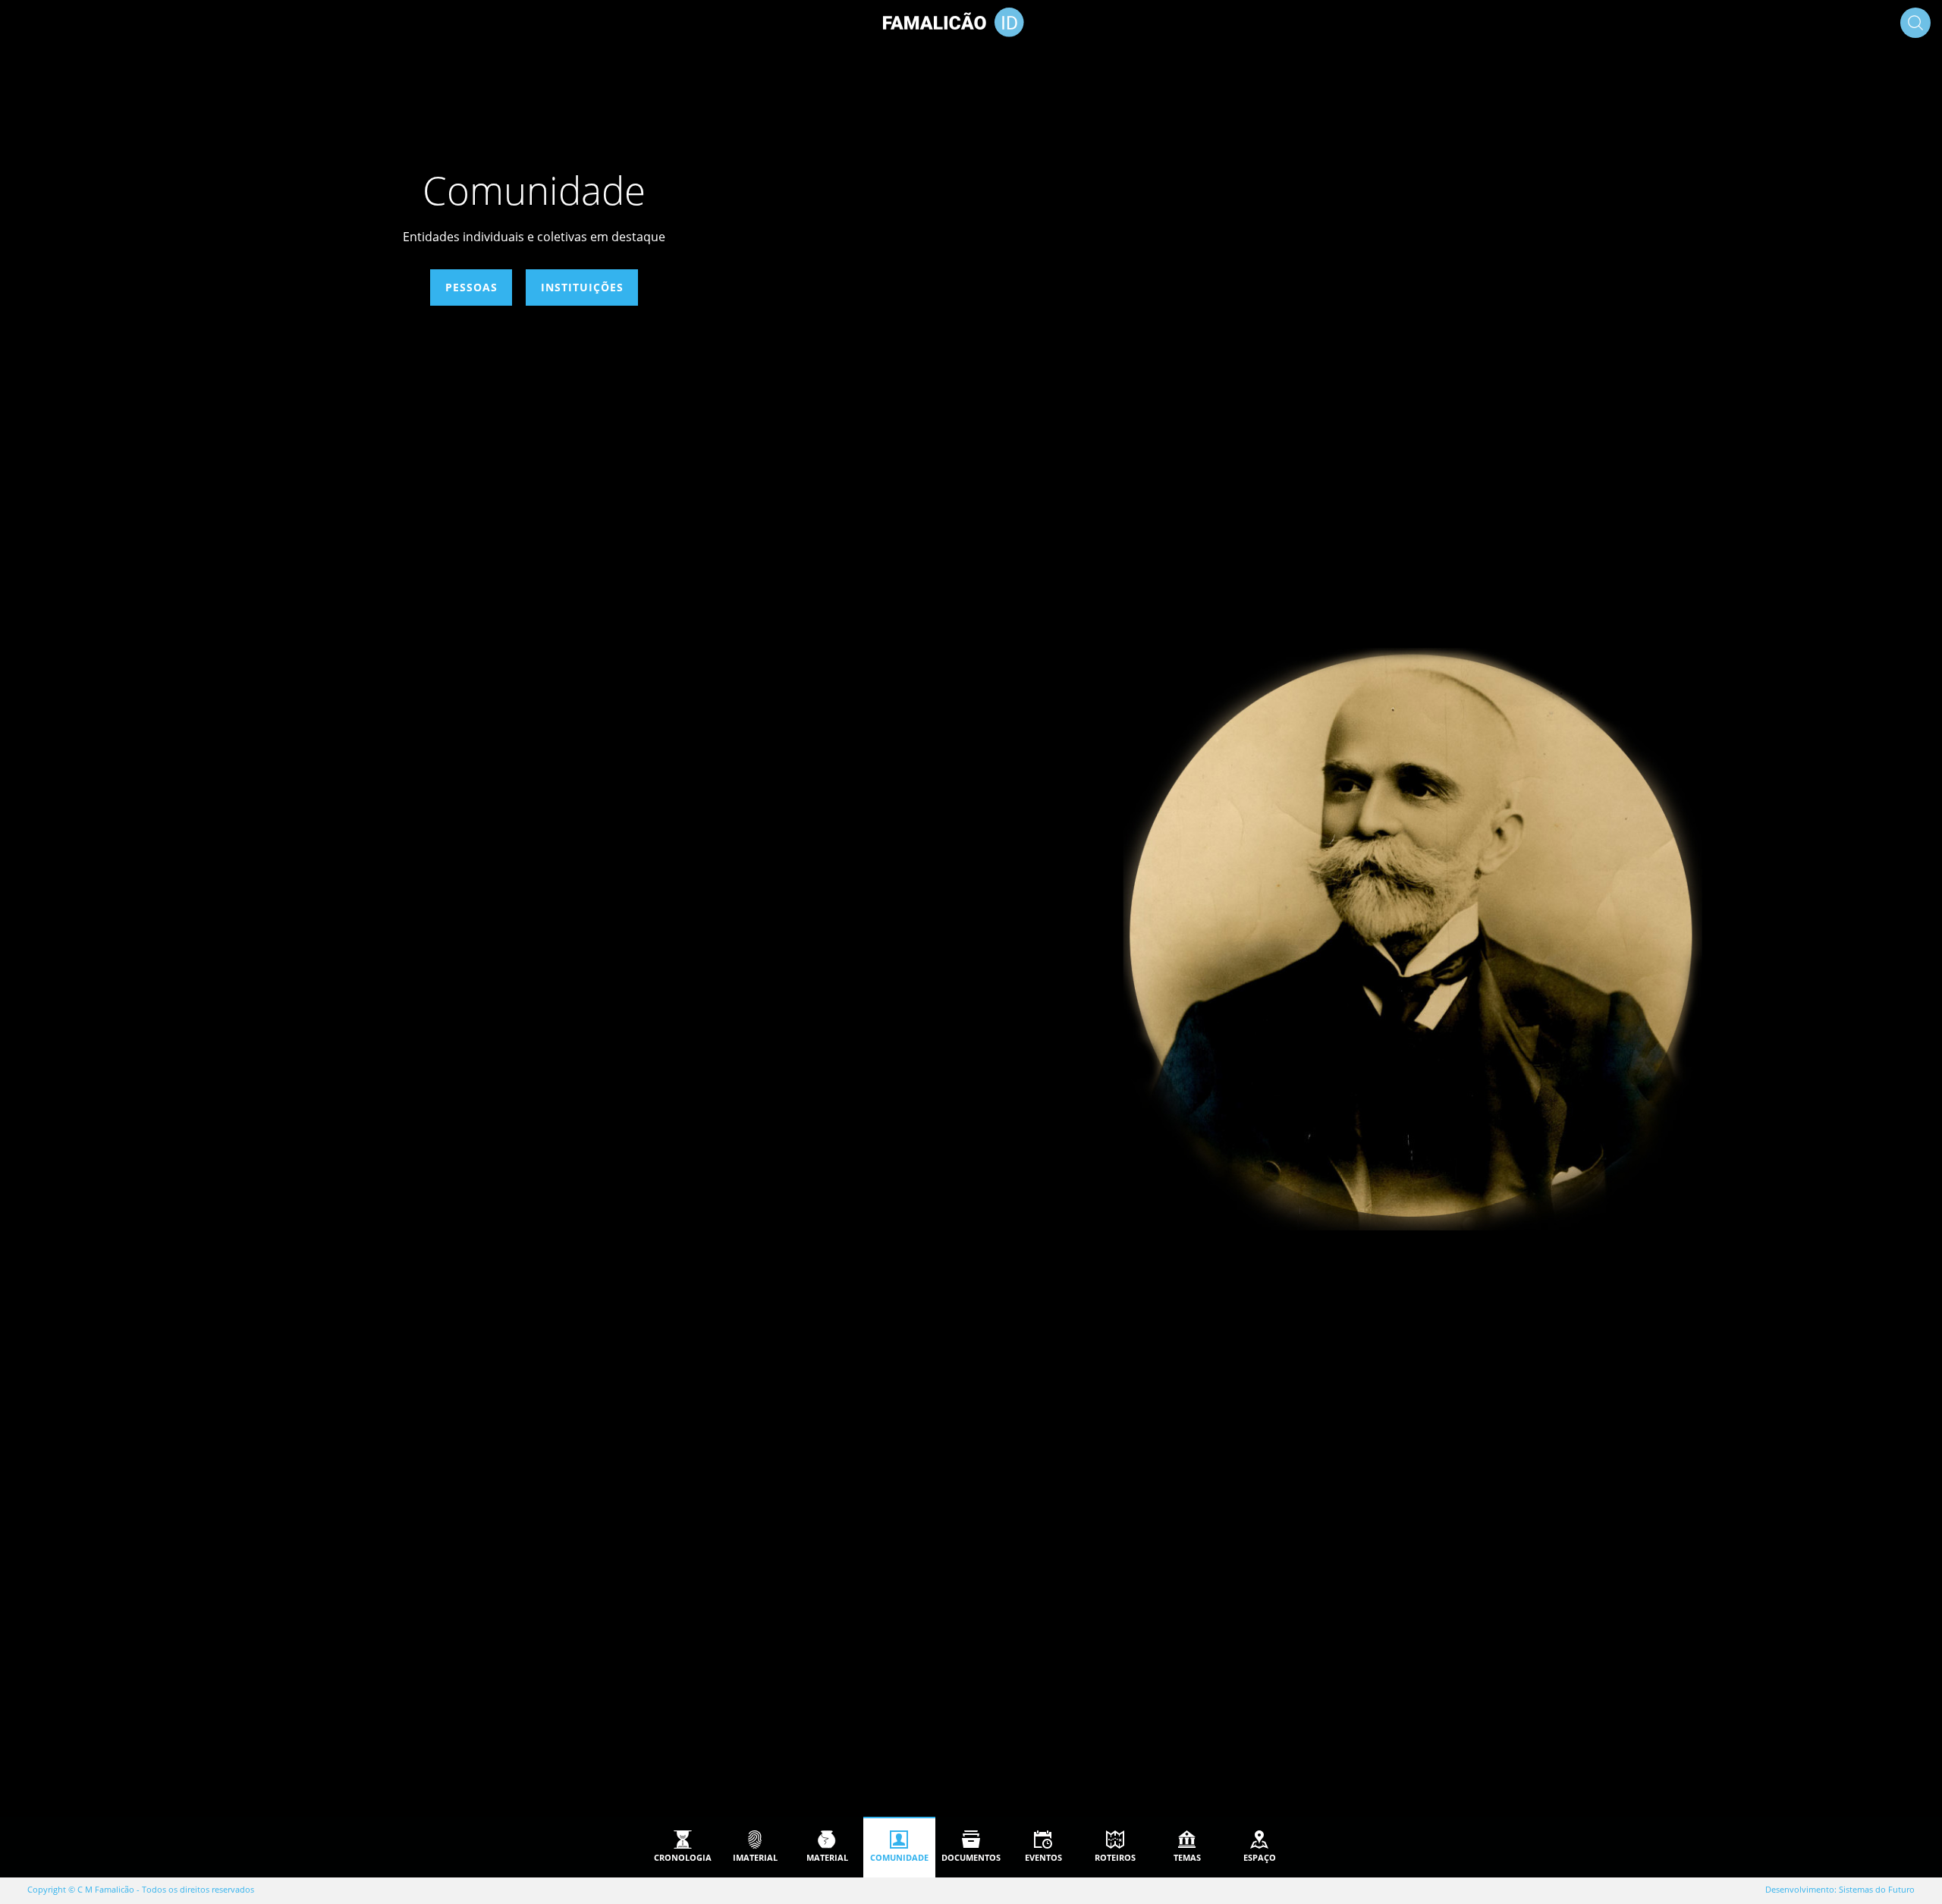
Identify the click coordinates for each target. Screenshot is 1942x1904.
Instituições (582, 287)
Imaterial (755, 1857)
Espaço (1260, 1857)
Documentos (971, 1857)
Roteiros (1115, 1857)
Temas (1187, 1857)
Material (827, 1857)
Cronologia (683, 1857)
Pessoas (471, 287)
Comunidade (899, 1857)
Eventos (1043, 1857)
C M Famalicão (106, 1889)
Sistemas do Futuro (1877, 1889)
